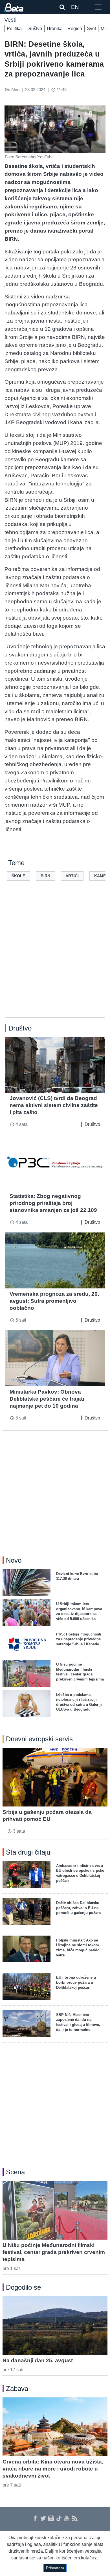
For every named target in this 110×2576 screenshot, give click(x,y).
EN (75, 7)
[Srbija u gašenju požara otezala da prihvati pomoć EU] (55, 1777)
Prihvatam (55, 2568)
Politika (14, 29)
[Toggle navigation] (98, 7)
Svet (91, 29)
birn (45, 876)
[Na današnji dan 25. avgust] (55, 2326)
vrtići (72, 876)
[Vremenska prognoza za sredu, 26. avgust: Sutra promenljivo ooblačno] (55, 1260)
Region (75, 29)
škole (18, 876)
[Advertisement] (55, 958)
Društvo (34, 29)
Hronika (55, 29)
